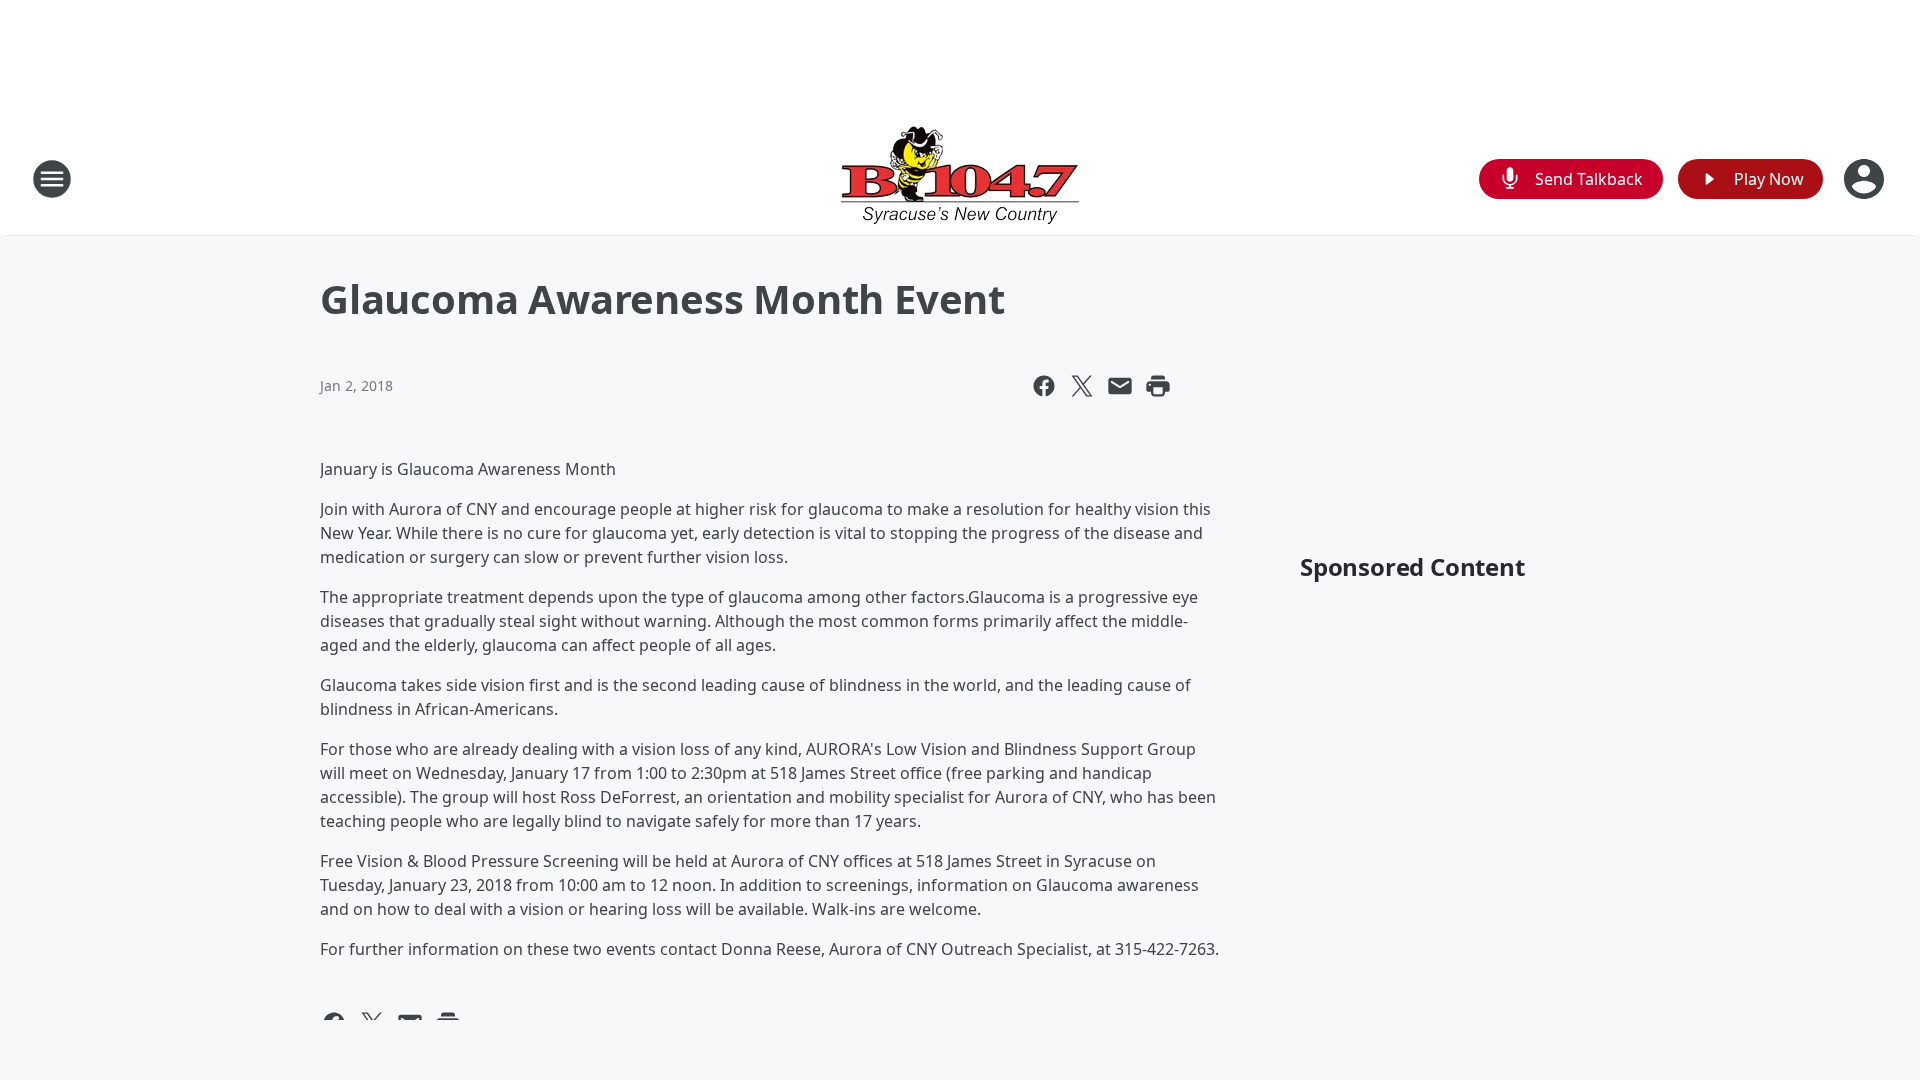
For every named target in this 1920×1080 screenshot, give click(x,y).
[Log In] (1866, 179)
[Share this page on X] (1082, 386)
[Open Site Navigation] (52, 179)
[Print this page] (1158, 386)
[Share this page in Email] (1120, 386)
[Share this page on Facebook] (1044, 386)
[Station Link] (960, 178)
